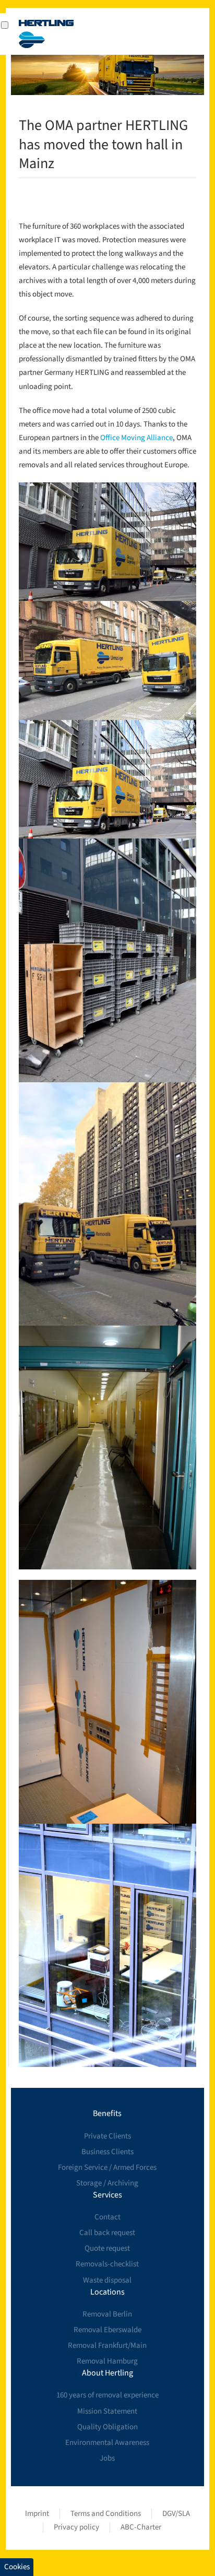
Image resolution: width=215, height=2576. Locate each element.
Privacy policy (76, 2527)
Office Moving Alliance (136, 438)
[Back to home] (46, 34)
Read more (107, 542)
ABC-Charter (141, 2527)
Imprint (37, 2514)
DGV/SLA (176, 2514)
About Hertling (107, 2373)
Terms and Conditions (106, 2514)
